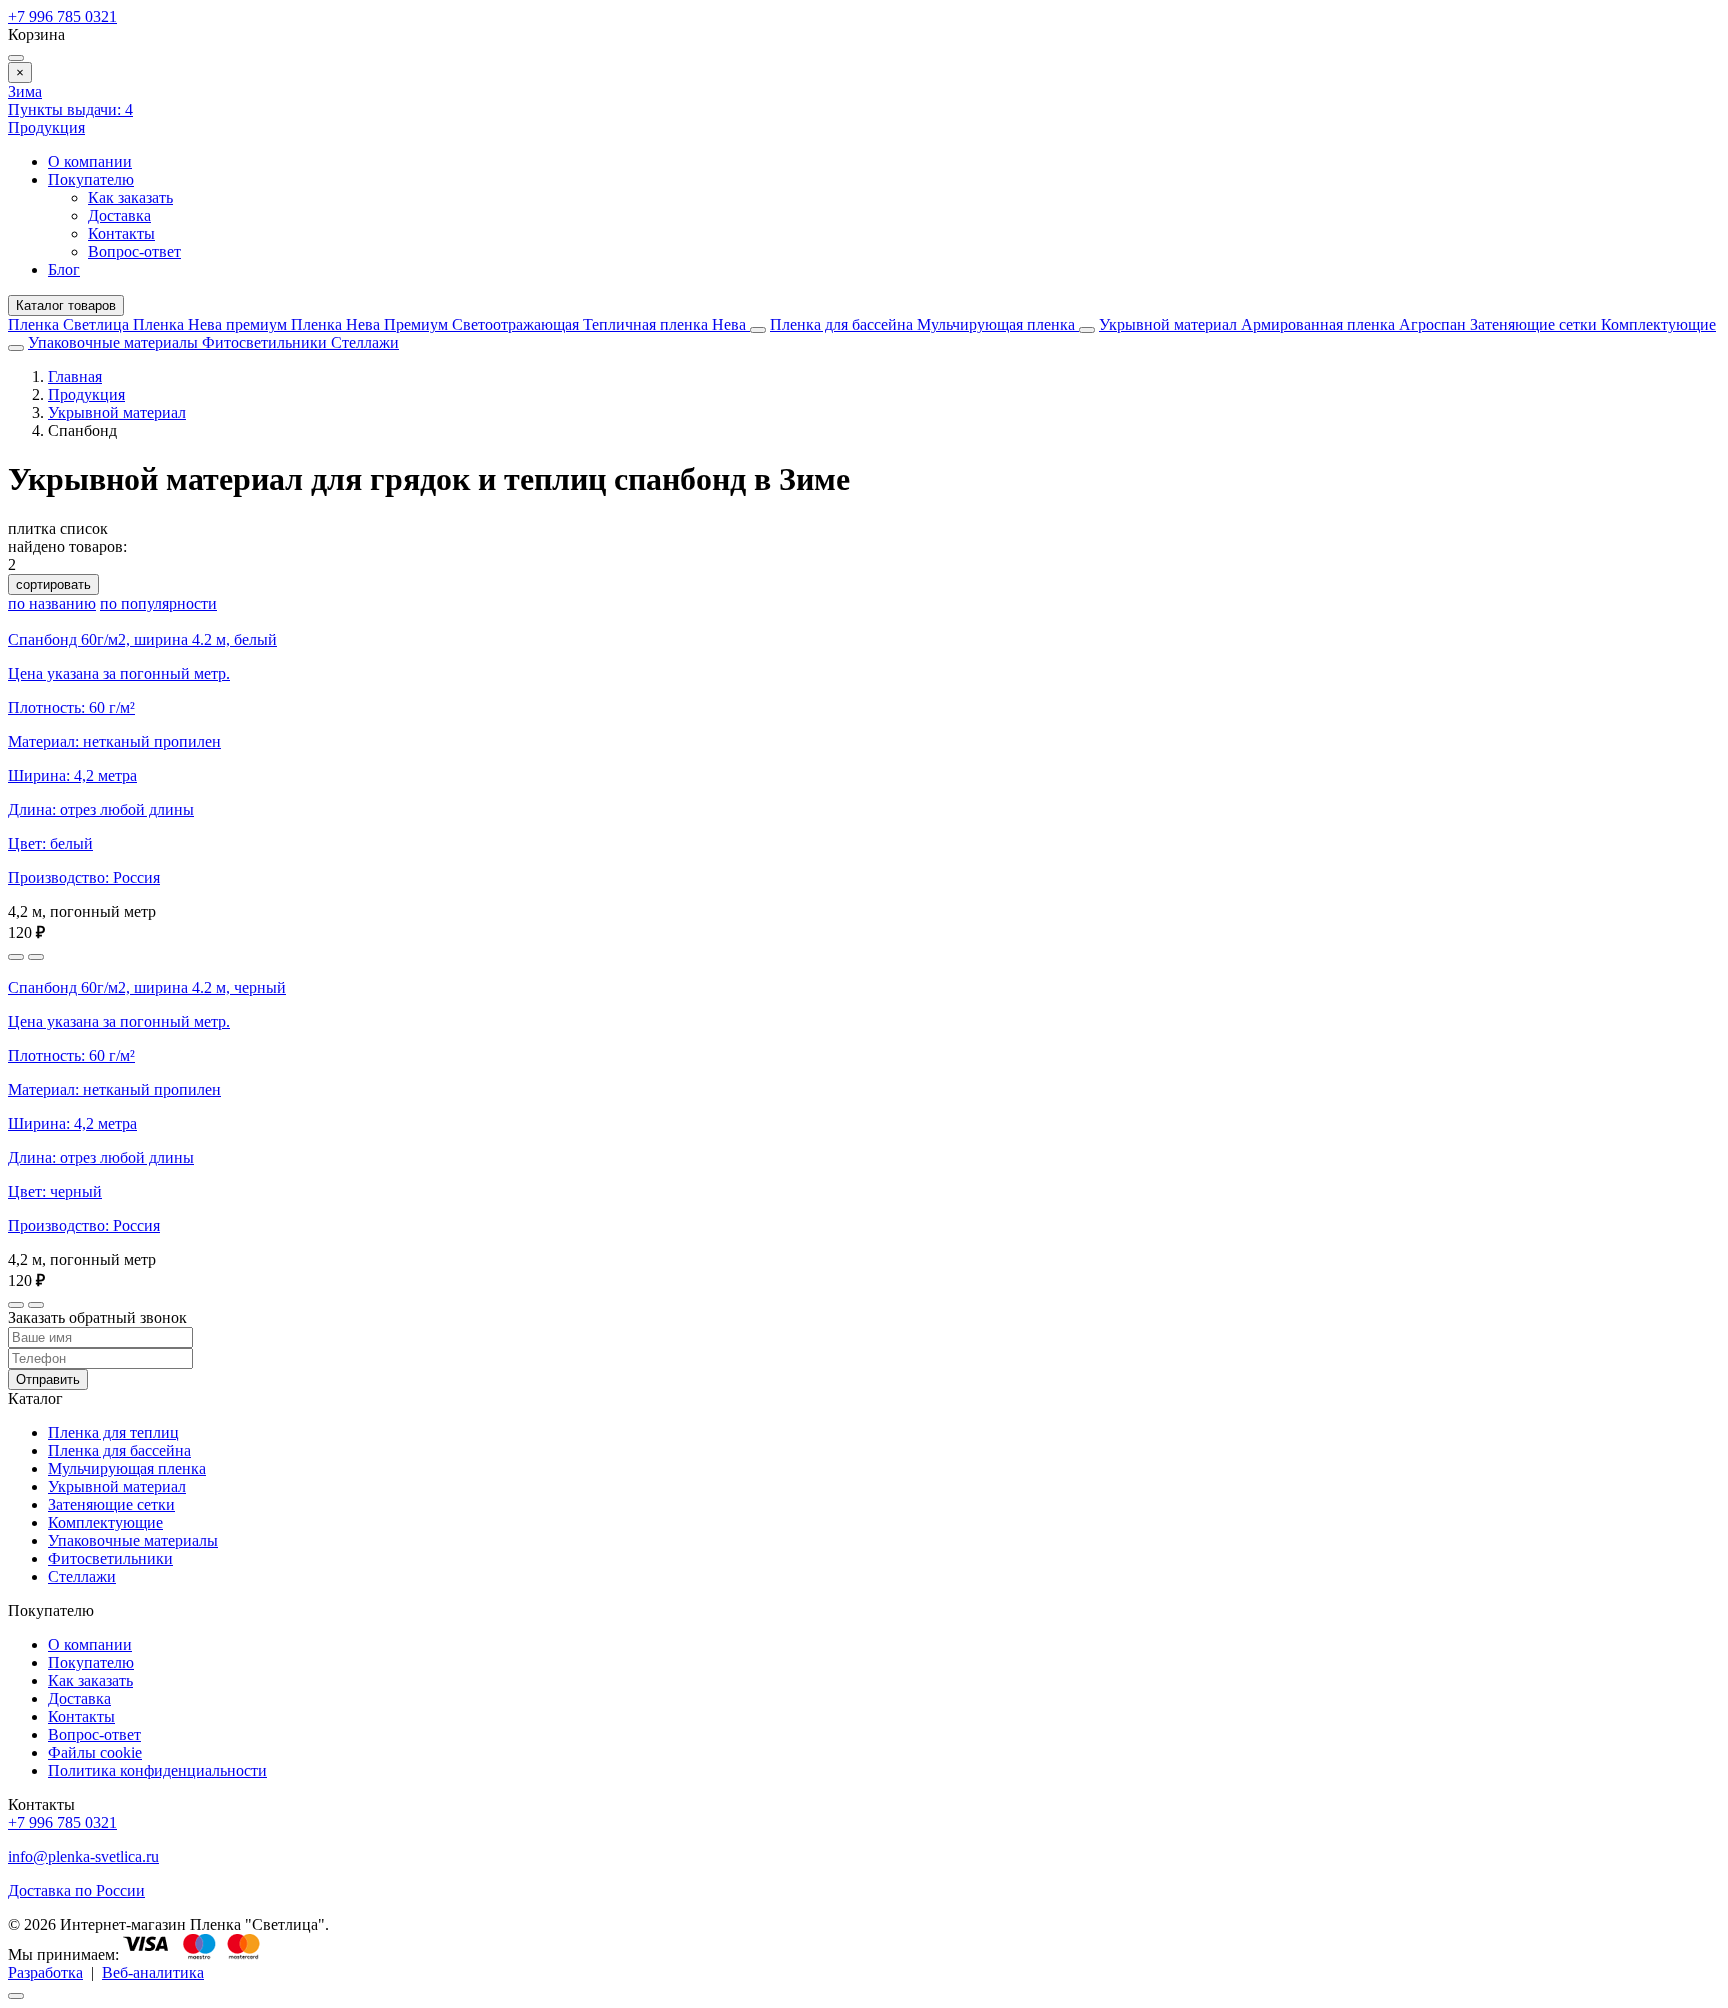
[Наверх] (16, 1996)
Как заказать (130, 197)
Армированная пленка (1320, 324)
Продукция (46, 127)
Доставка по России (76, 1890)
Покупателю (91, 179)
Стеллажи (365, 342)
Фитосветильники (266, 342)
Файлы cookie (95, 1752)
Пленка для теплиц (113, 1432)
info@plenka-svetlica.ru (83, 1856)
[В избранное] (16, 957)
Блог (64, 269)
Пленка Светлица (70, 324)
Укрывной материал (1170, 324)
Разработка (45, 1972)
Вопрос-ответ (134, 251)
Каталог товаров (66, 305)
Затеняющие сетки (1535, 324)
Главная (75, 376)
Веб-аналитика (153, 1972)
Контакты (121, 233)
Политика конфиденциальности (157, 1770)
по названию (52, 603)
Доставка (119, 215)
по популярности (158, 603)
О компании (90, 161)
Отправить (48, 1379)
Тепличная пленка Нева (666, 324)
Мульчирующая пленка (998, 324)
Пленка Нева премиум (212, 324)
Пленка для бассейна (841, 324)
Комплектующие (1658, 324)
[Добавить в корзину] (36, 957)
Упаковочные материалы (113, 342)
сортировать (53, 584)
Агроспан (1434, 324)
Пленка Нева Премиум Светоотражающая (437, 324)
